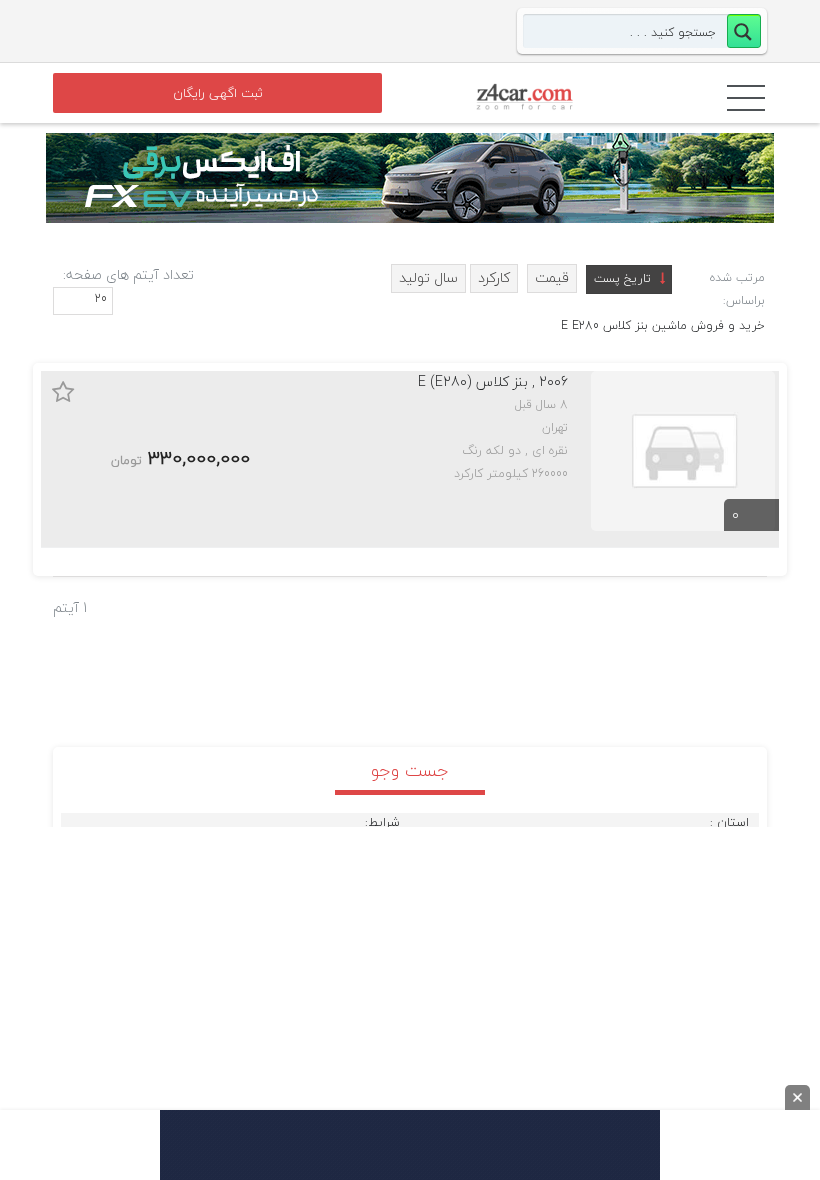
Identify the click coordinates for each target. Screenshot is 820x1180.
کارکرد (494, 277)
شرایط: (382, 823)
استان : (729, 823)
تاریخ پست (622, 278)
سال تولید (428, 277)
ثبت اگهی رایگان (218, 93)
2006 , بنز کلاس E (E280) (493, 381)
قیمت (552, 277)
